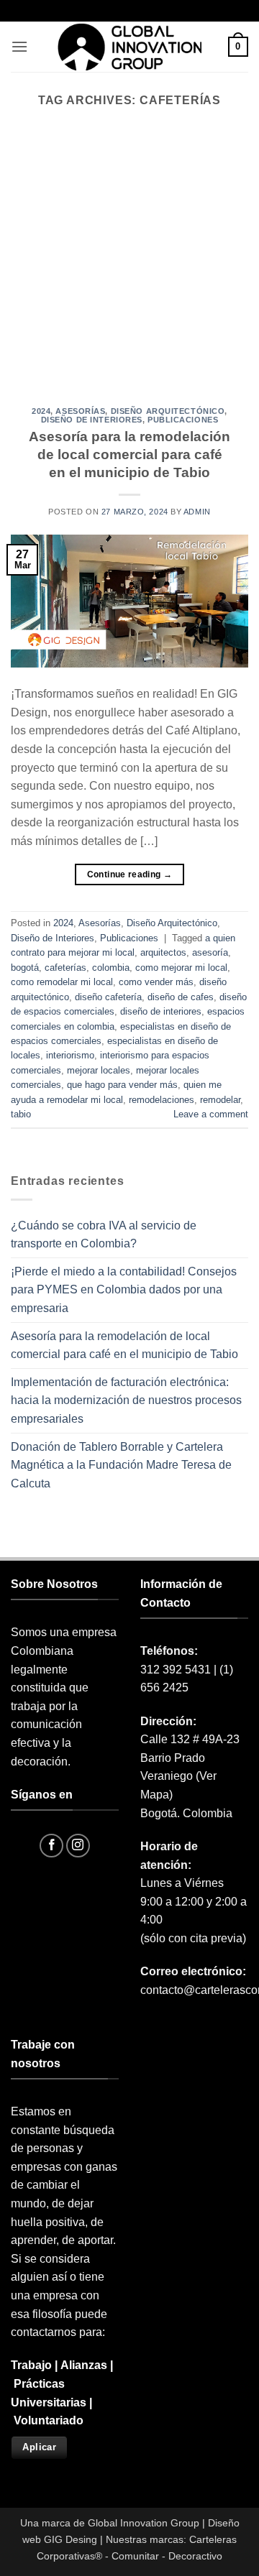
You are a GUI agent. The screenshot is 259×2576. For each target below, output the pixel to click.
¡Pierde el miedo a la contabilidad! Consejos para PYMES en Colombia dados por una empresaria (124, 1290)
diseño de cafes (181, 997)
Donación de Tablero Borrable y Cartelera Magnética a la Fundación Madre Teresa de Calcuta (121, 1465)
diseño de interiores (161, 1011)
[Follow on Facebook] (51, 1846)
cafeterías (65, 968)
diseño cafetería (108, 997)
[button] (19, 46)
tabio (21, 1114)
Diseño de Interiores (92, 420)
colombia (111, 968)
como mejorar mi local (181, 968)
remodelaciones (162, 1100)
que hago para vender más (122, 1085)
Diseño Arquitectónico (168, 411)
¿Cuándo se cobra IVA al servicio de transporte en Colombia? (104, 1235)
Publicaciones (183, 420)
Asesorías (80, 411)
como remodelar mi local (62, 982)
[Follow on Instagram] (78, 1846)
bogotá (25, 968)
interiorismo (70, 1055)
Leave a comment (211, 1114)
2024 (41, 411)
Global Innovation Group (144, 2523)
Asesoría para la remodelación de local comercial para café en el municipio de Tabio (129, 454)
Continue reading (130, 874)
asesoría (210, 952)
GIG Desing (71, 2539)
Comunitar (135, 2556)
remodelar (220, 1100)
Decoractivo (195, 2556)
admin (197, 512)
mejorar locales (99, 1070)
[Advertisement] (129, 271)
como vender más (156, 982)
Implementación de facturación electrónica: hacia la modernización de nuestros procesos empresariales (126, 1400)
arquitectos (163, 952)
